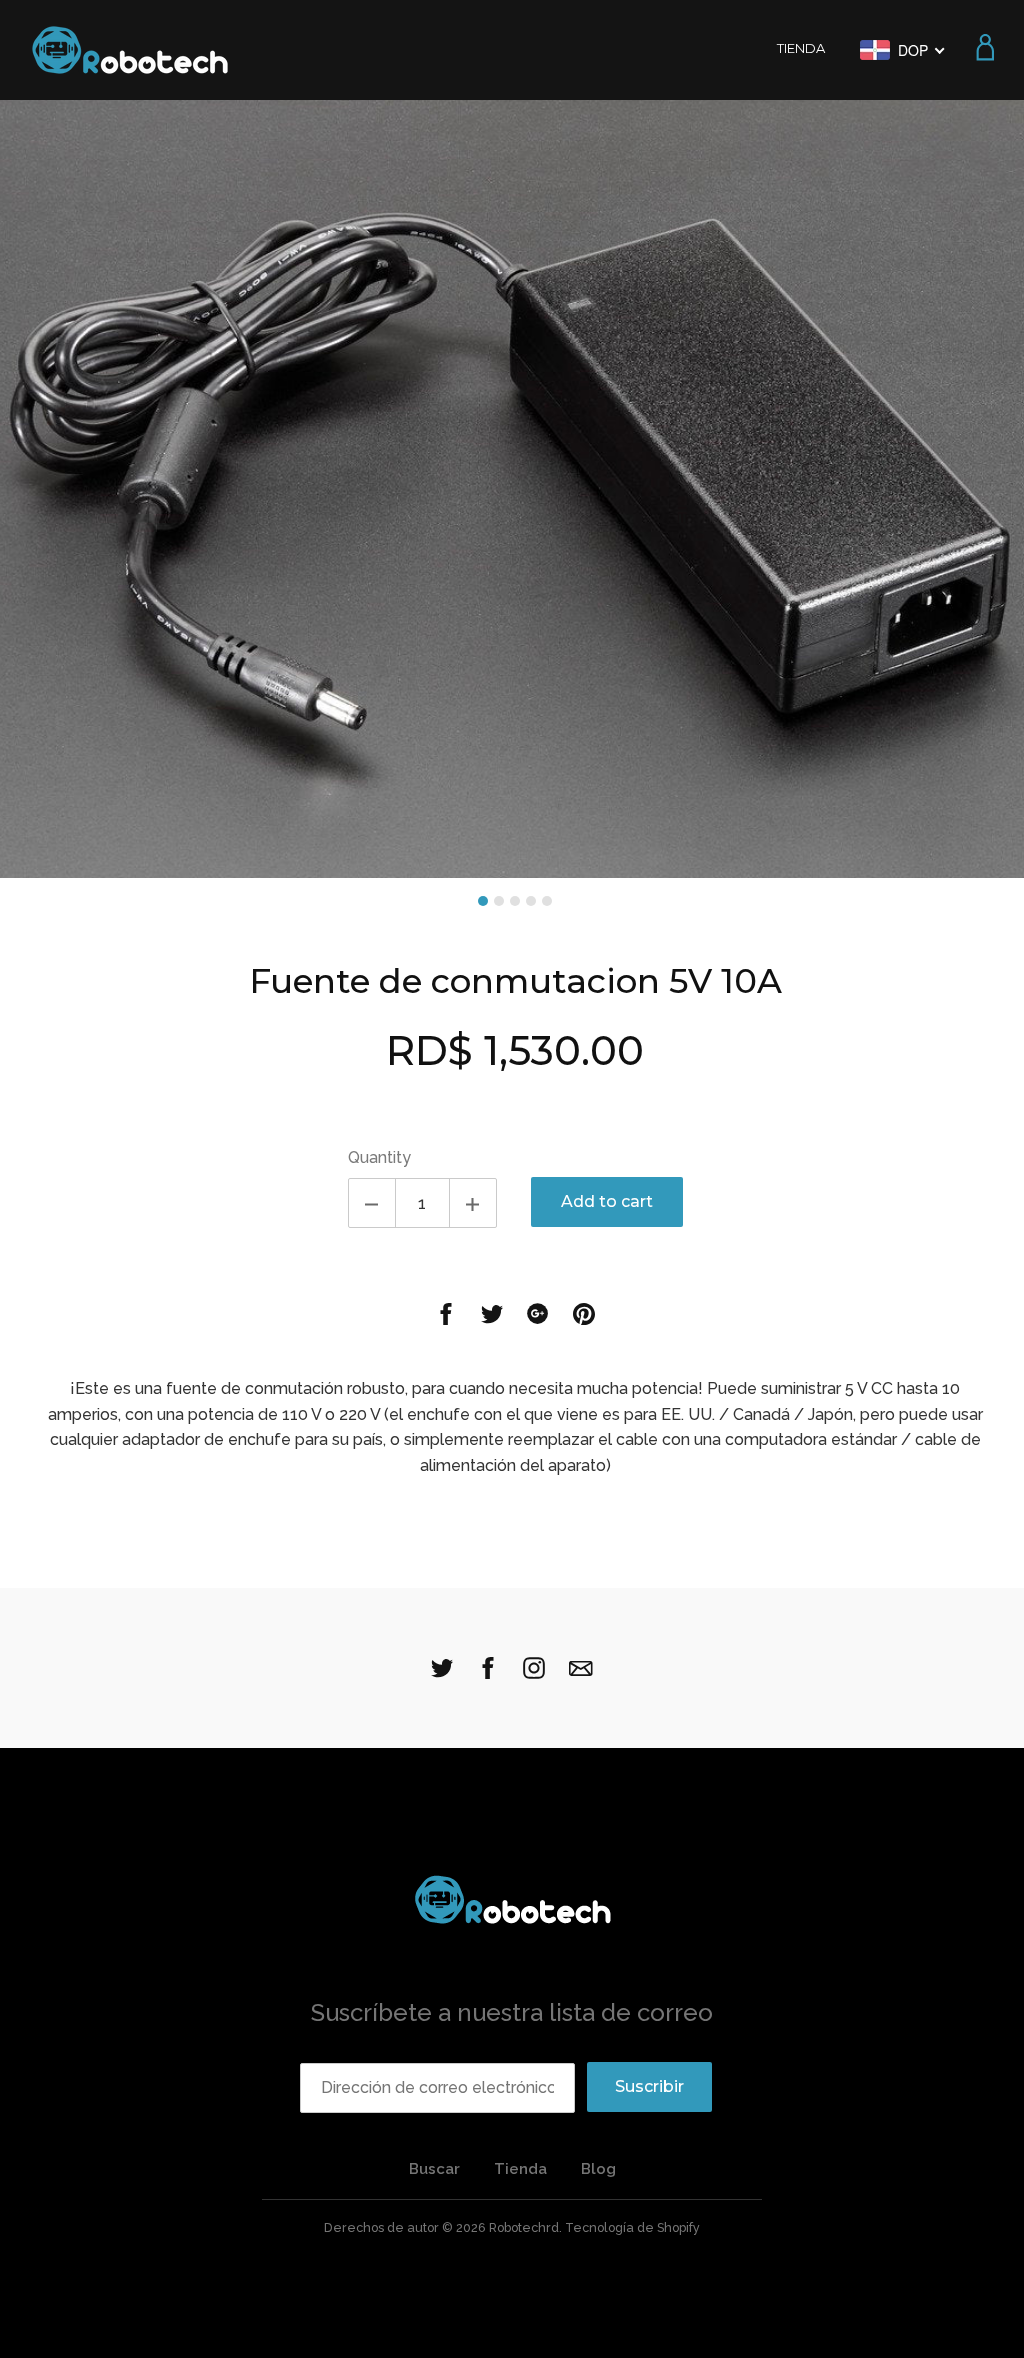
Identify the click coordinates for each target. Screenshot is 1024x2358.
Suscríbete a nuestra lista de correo (512, 2012)
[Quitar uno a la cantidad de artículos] (372, 1203)
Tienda (520, 2169)
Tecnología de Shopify (632, 2227)
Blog (598, 2169)
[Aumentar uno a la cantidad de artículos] (473, 1203)
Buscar (434, 2169)
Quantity (379, 1157)
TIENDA (801, 48)
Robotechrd (524, 2227)
